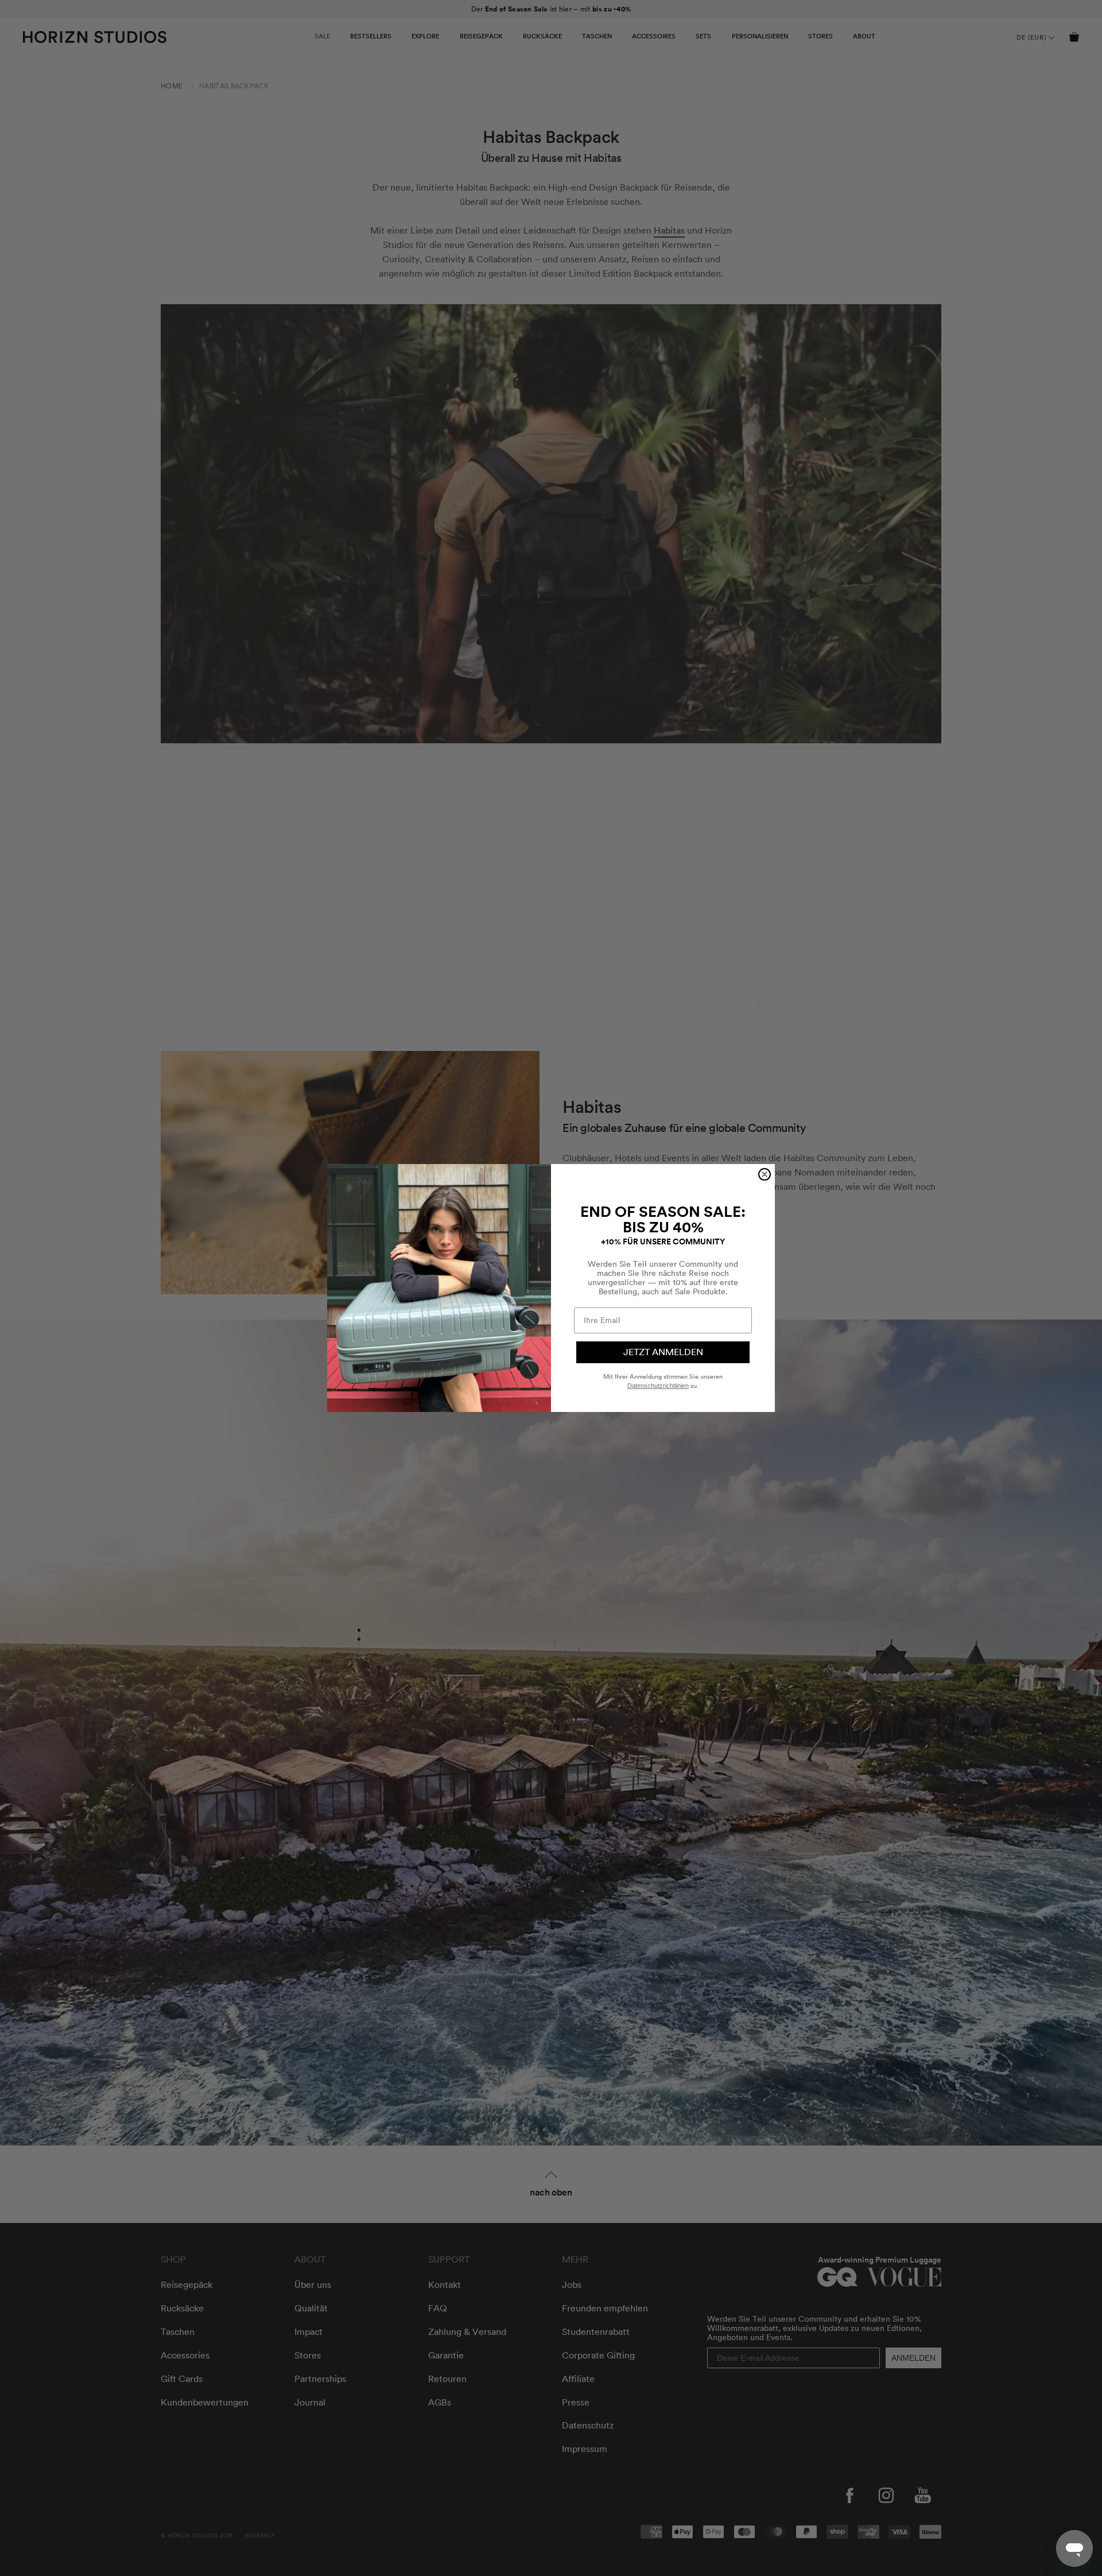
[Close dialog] (765, 1174)
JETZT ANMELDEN (663, 1352)
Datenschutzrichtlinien (658, 1386)
